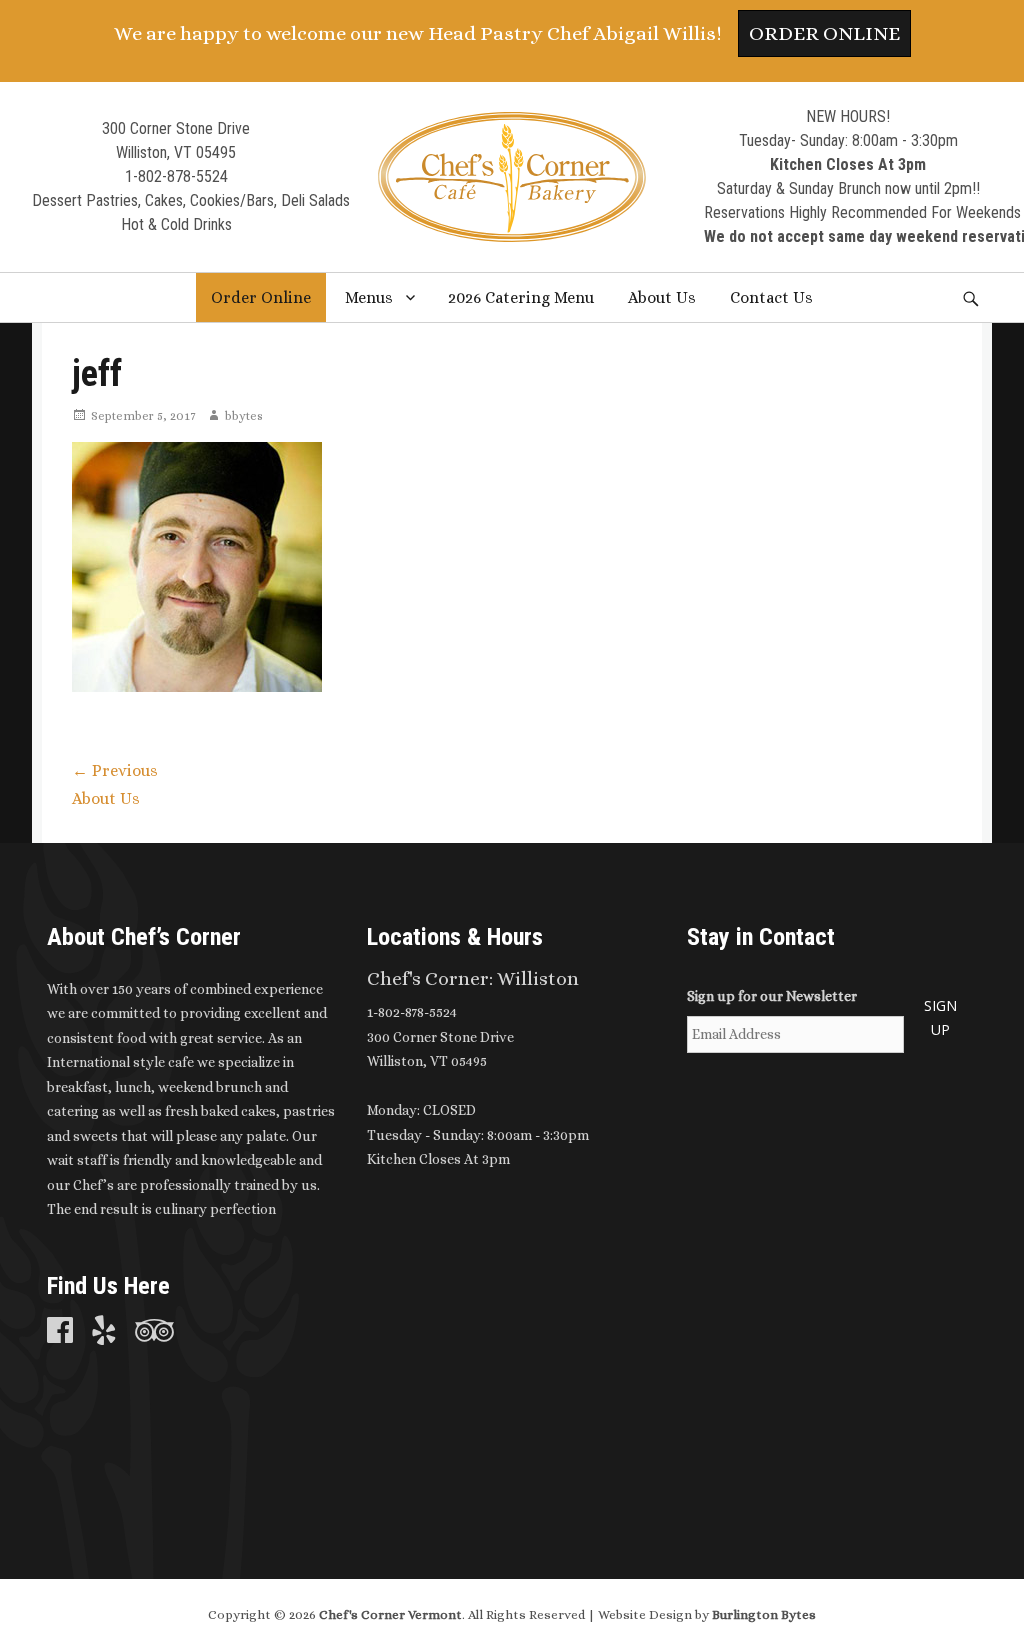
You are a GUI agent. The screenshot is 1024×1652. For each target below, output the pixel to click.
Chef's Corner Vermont (390, 1614)
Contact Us (771, 297)
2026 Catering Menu (521, 297)
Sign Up (940, 1018)
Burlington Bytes (764, 1614)
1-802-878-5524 (176, 176)
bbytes (244, 416)
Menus (369, 297)
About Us (662, 297)
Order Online (824, 33)
